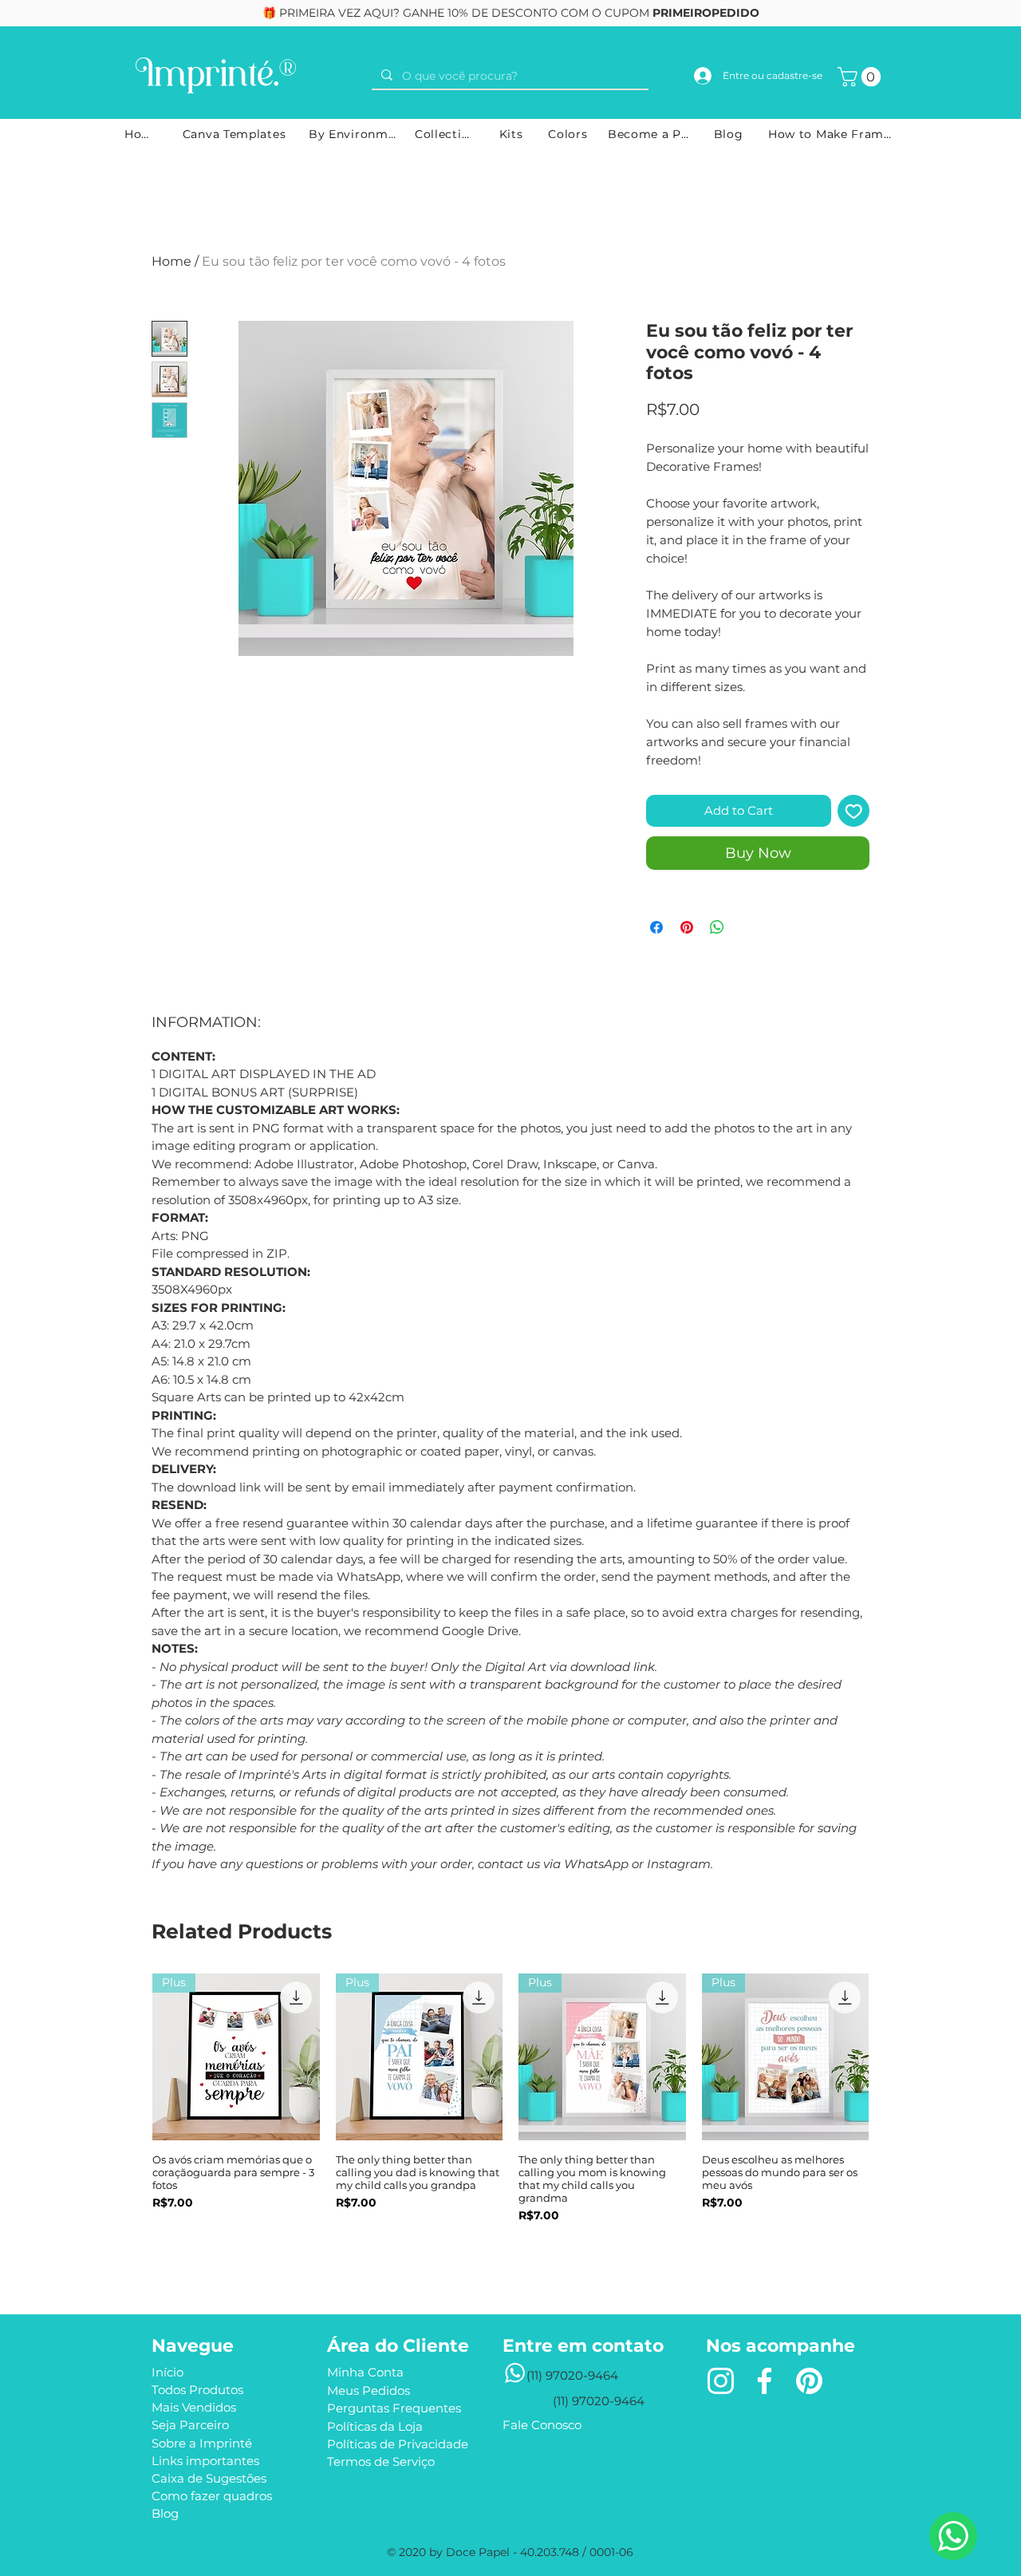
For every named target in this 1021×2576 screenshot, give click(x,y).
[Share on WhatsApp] (717, 927)
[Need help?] (953, 2536)
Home (171, 261)
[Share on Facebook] (656, 927)
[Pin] (809, 2381)
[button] (861, 77)
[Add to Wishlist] (854, 811)
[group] (510, 2119)
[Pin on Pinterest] (687, 927)
